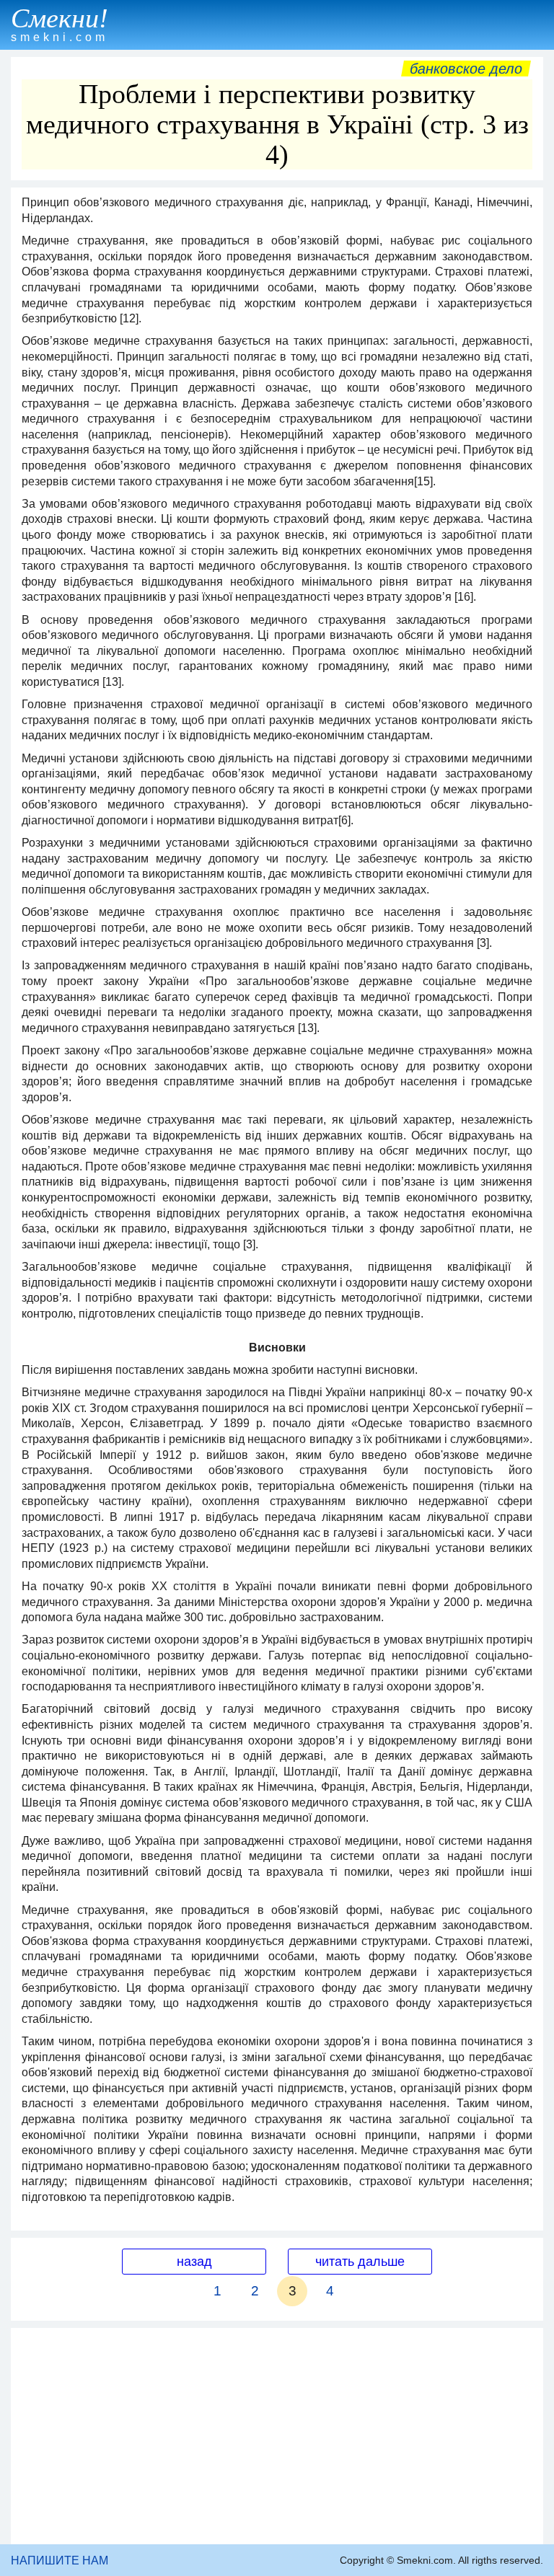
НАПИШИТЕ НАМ (60, 2560)
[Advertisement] (277, 2436)
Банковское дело (466, 69)
